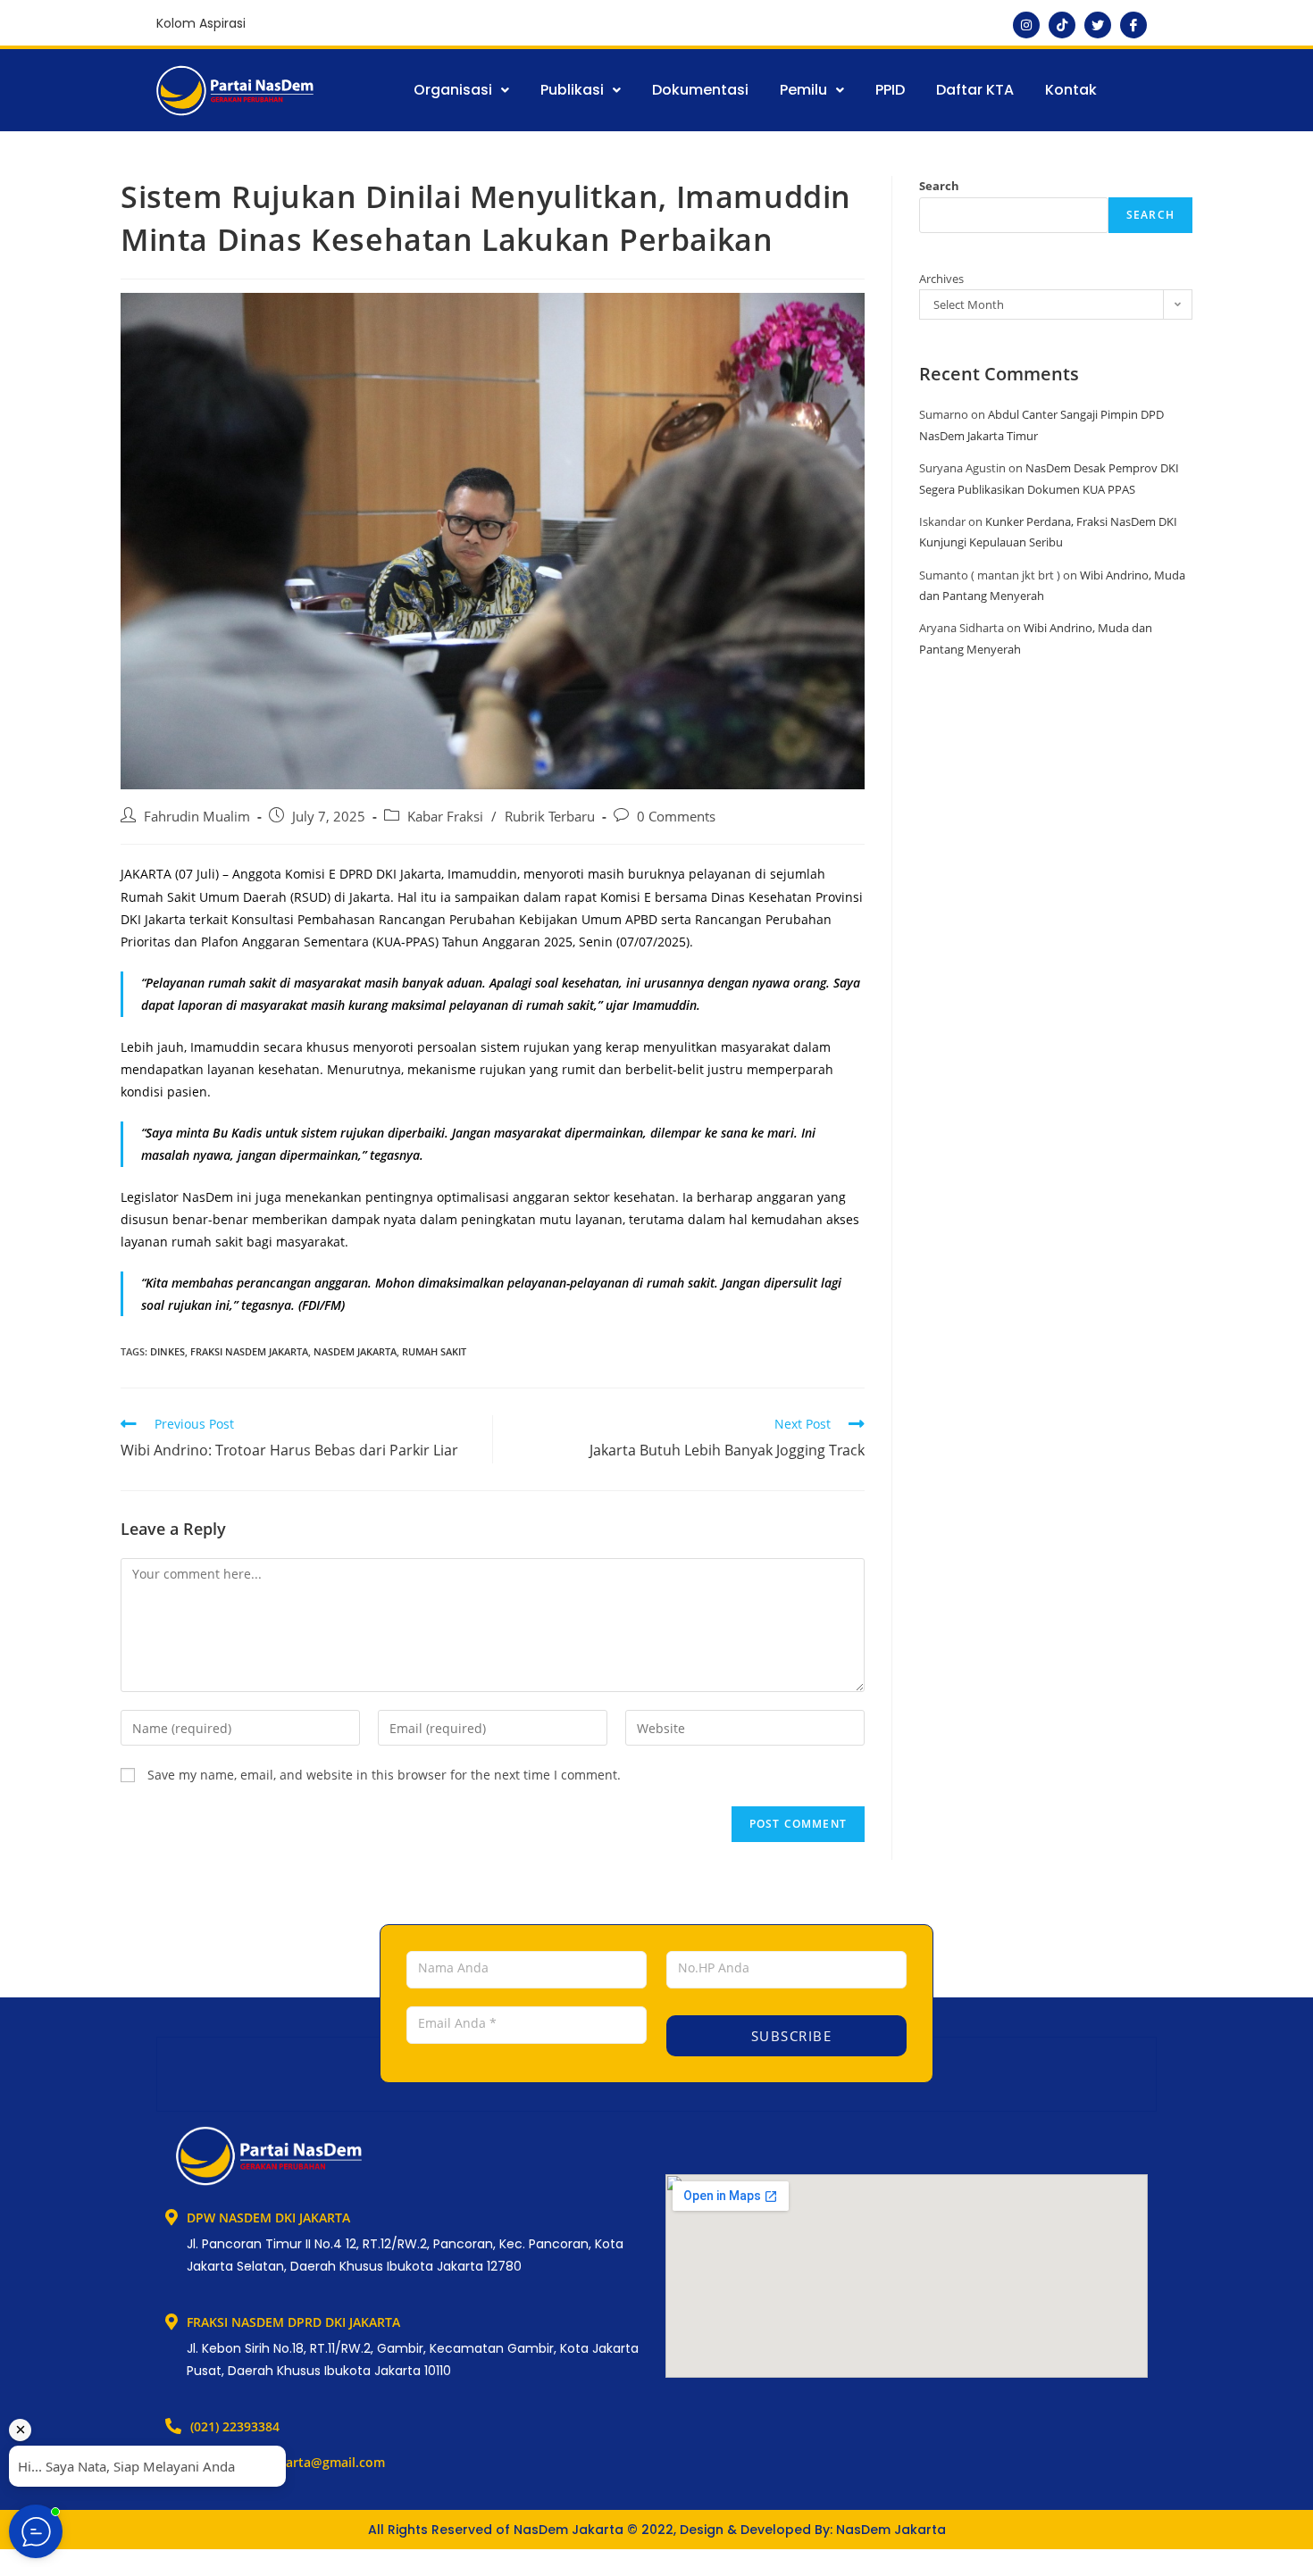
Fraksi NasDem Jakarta (249, 1351)
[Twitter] (1098, 25)
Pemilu (803, 90)
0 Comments (676, 817)
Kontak (1071, 90)
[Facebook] (1133, 25)
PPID (890, 90)
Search (939, 186)
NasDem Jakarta (355, 1351)
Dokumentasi (700, 90)
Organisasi (453, 90)
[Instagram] (1026, 25)
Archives (941, 279)
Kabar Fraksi (445, 817)
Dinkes (167, 1351)
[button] (461, 90)
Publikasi (572, 90)
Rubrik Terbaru (550, 817)
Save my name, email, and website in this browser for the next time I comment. (384, 1775)
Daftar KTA (975, 90)
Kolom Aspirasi (201, 23)
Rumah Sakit (434, 1351)
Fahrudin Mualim (197, 817)
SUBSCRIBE (789, 2036)
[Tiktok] (1062, 25)
